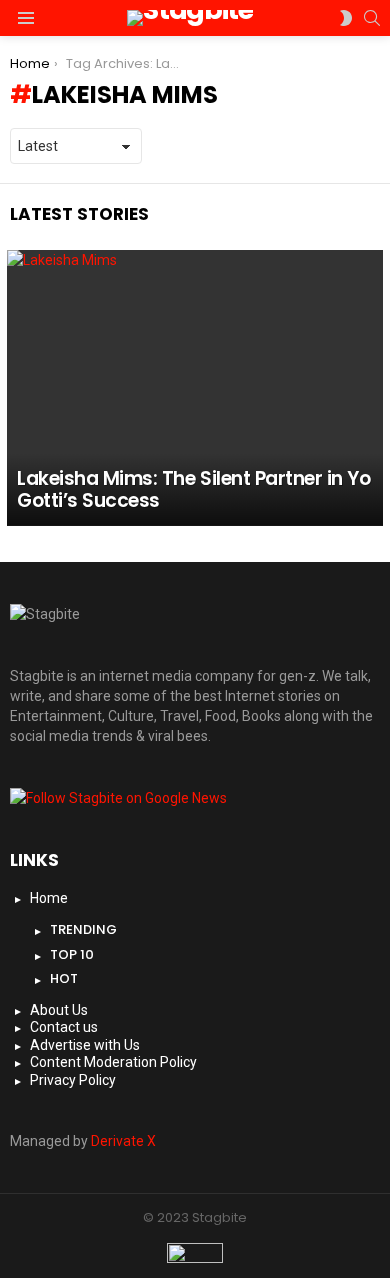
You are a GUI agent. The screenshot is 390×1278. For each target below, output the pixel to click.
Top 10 (72, 954)
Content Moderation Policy (113, 1062)
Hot (64, 978)
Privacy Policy (73, 1080)
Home (49, 898)
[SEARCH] (372, 18)
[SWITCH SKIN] (346, 18)
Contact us (64, 1027)
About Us (59, 1010)
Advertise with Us (85, 1045)
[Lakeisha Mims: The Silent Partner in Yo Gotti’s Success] (195, 388)
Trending (83, 929)
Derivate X (123, 1141)
